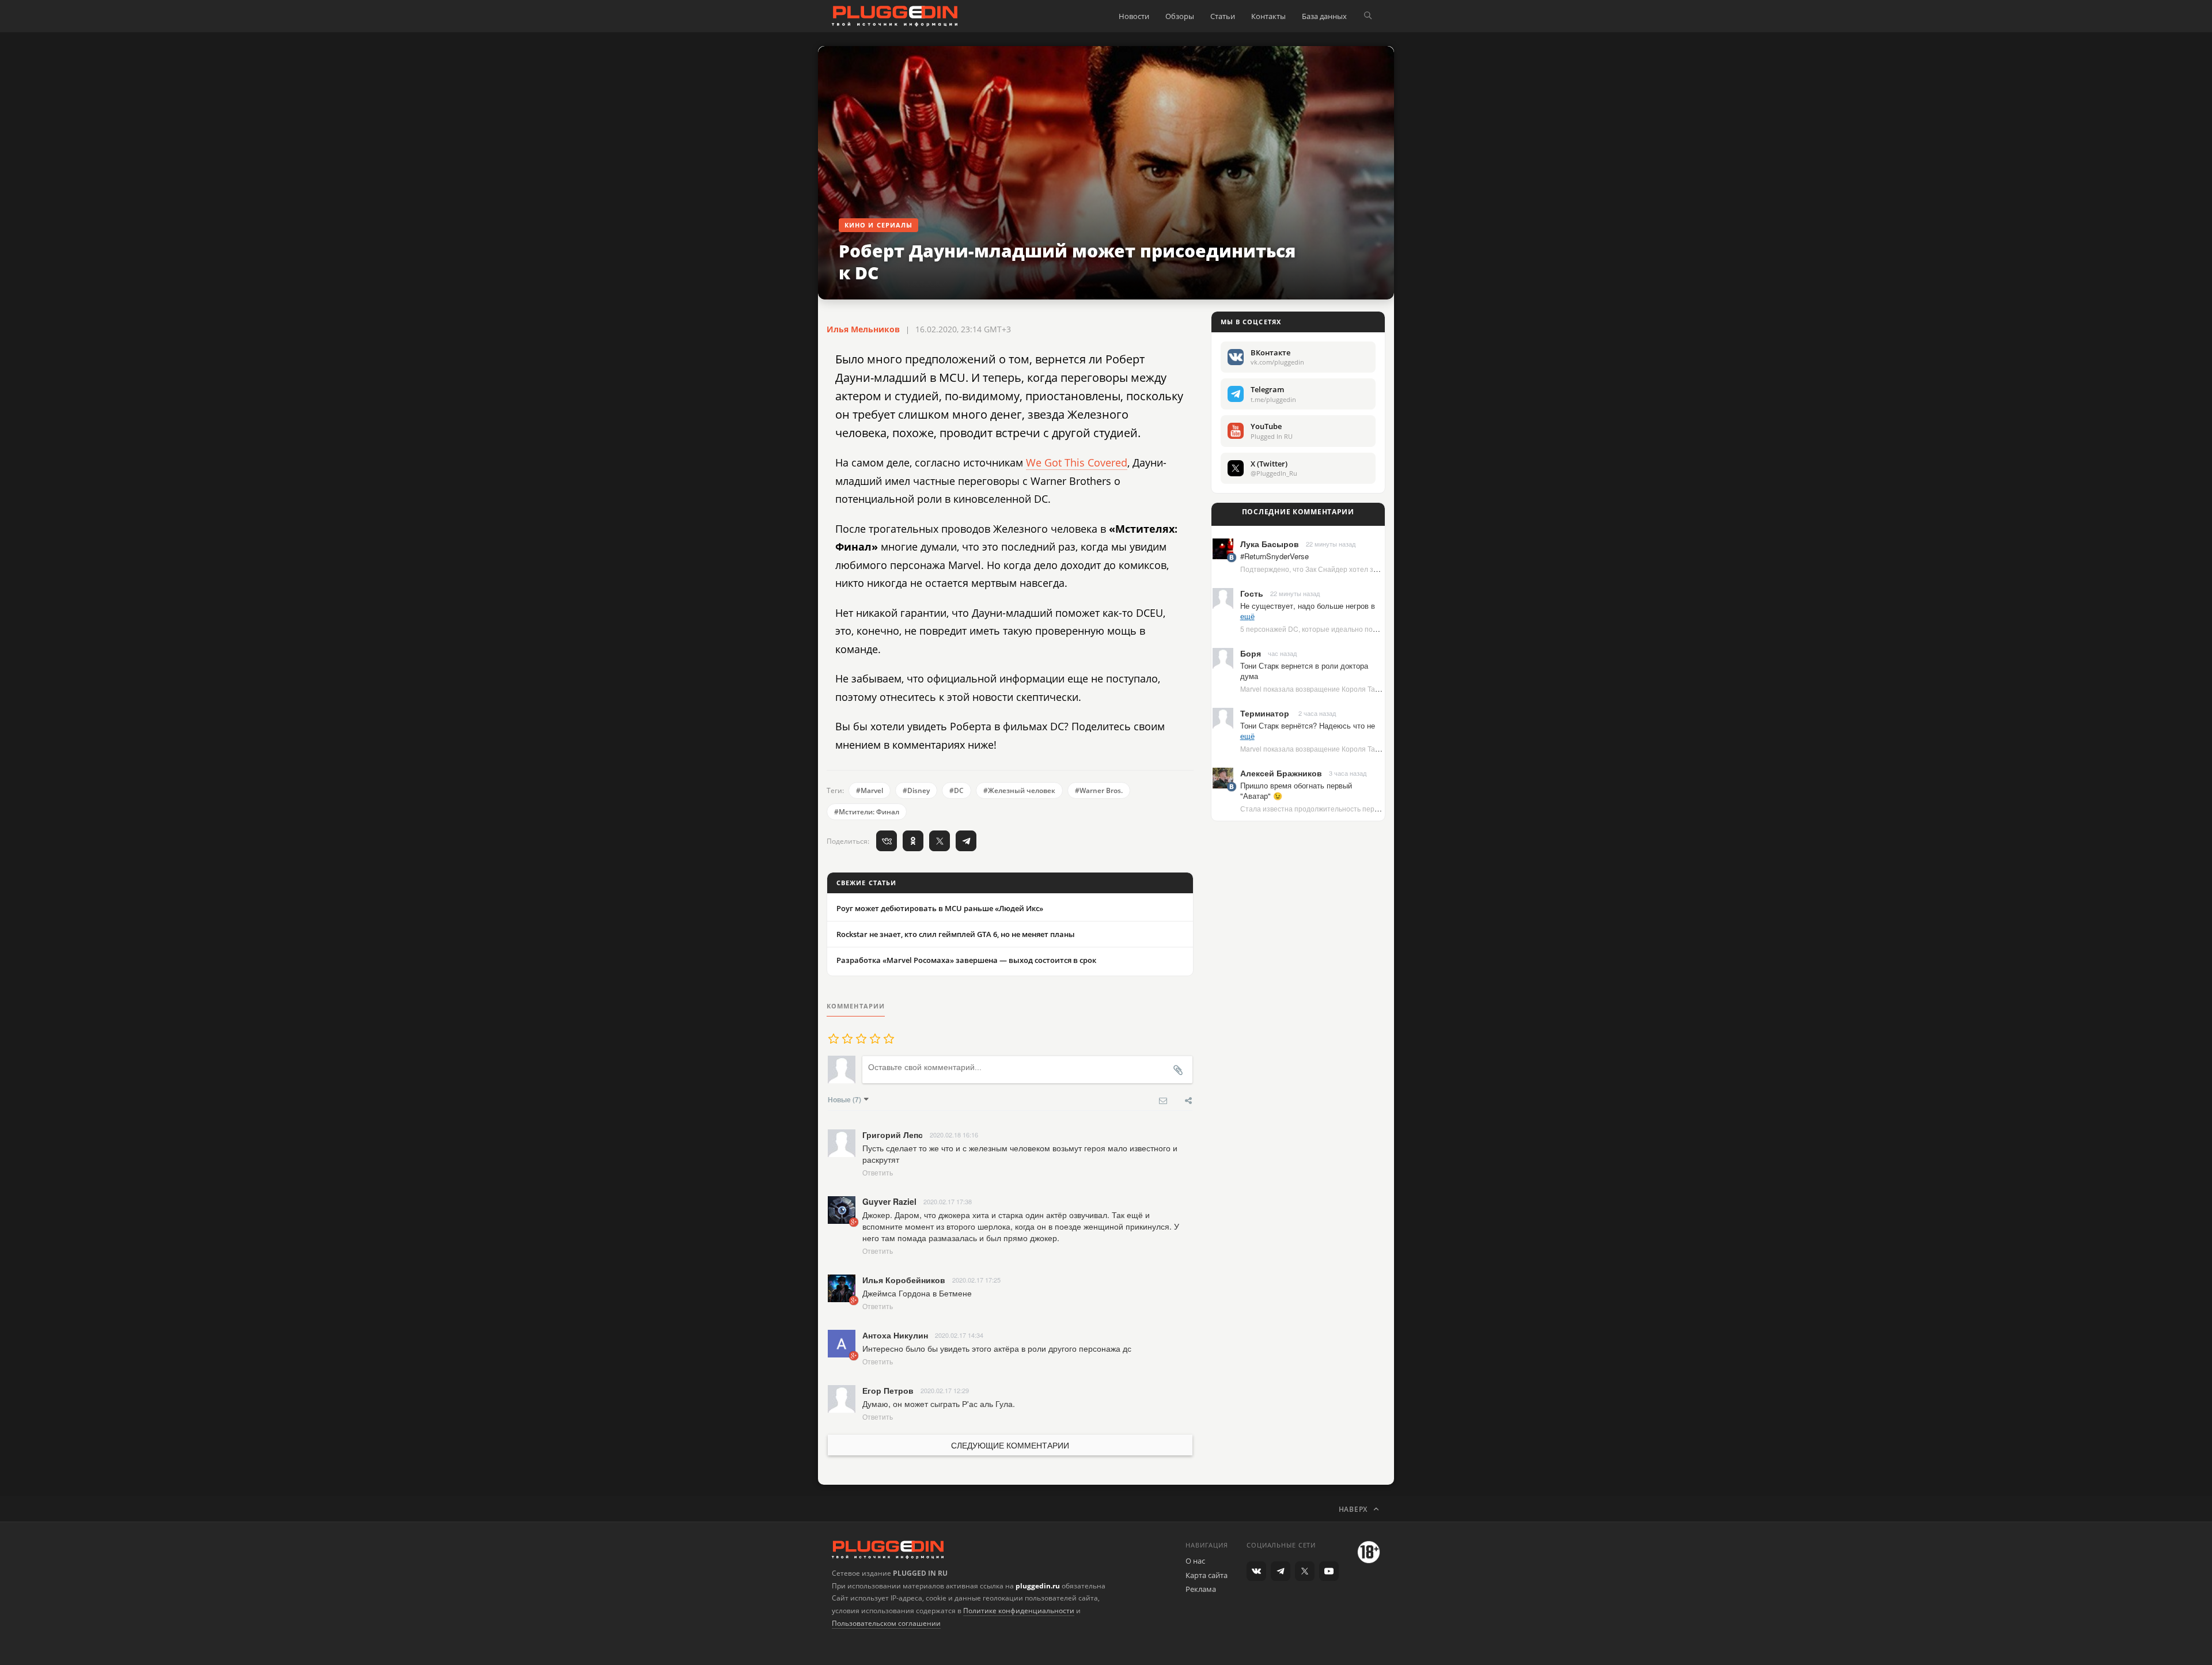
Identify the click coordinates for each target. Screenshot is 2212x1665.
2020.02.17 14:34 (959, 1335)
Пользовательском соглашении (886, 1623)
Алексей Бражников (1281, 773)
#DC (957, 790)
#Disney (916, 790)
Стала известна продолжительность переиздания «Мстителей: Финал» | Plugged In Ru (1384, 808)
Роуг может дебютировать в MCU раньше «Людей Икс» (940, 908)
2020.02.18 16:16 (954, 1135)
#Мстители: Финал (867, 812)
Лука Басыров (1270, 544)
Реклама (1201, 1589)
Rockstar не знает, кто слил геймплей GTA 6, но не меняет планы (956, 934)
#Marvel (870, 790)
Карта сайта (1207, 1575)
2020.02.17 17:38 (948, 1201)
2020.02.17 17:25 (976, 1280)
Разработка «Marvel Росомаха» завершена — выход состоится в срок (966, 960)
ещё (1247, 616)
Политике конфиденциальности (1019, 1611)
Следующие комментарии (1010, 1445)
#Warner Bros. (1099, 790)
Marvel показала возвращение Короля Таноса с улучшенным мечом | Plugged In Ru (1376, 689)
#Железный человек (1019, 790)
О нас (1195, 1561)
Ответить (878, 1172)
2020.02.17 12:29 (945, 1390)
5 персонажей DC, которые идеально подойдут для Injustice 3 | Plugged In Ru (1367, 629)
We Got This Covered (1077, 462)
